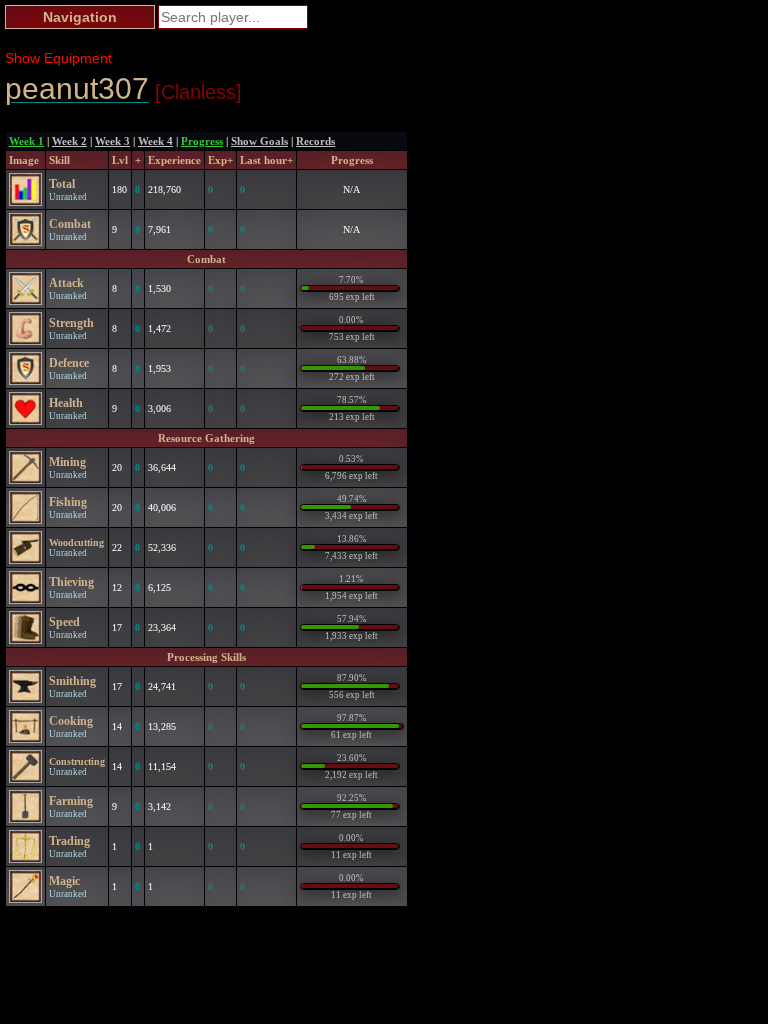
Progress (202, 141)
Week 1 (26, 141)
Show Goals (259, 141)
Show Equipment (58, 58)
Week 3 (112, 141)
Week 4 (155, 141)
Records (315, 141)
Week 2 (69, 141)
